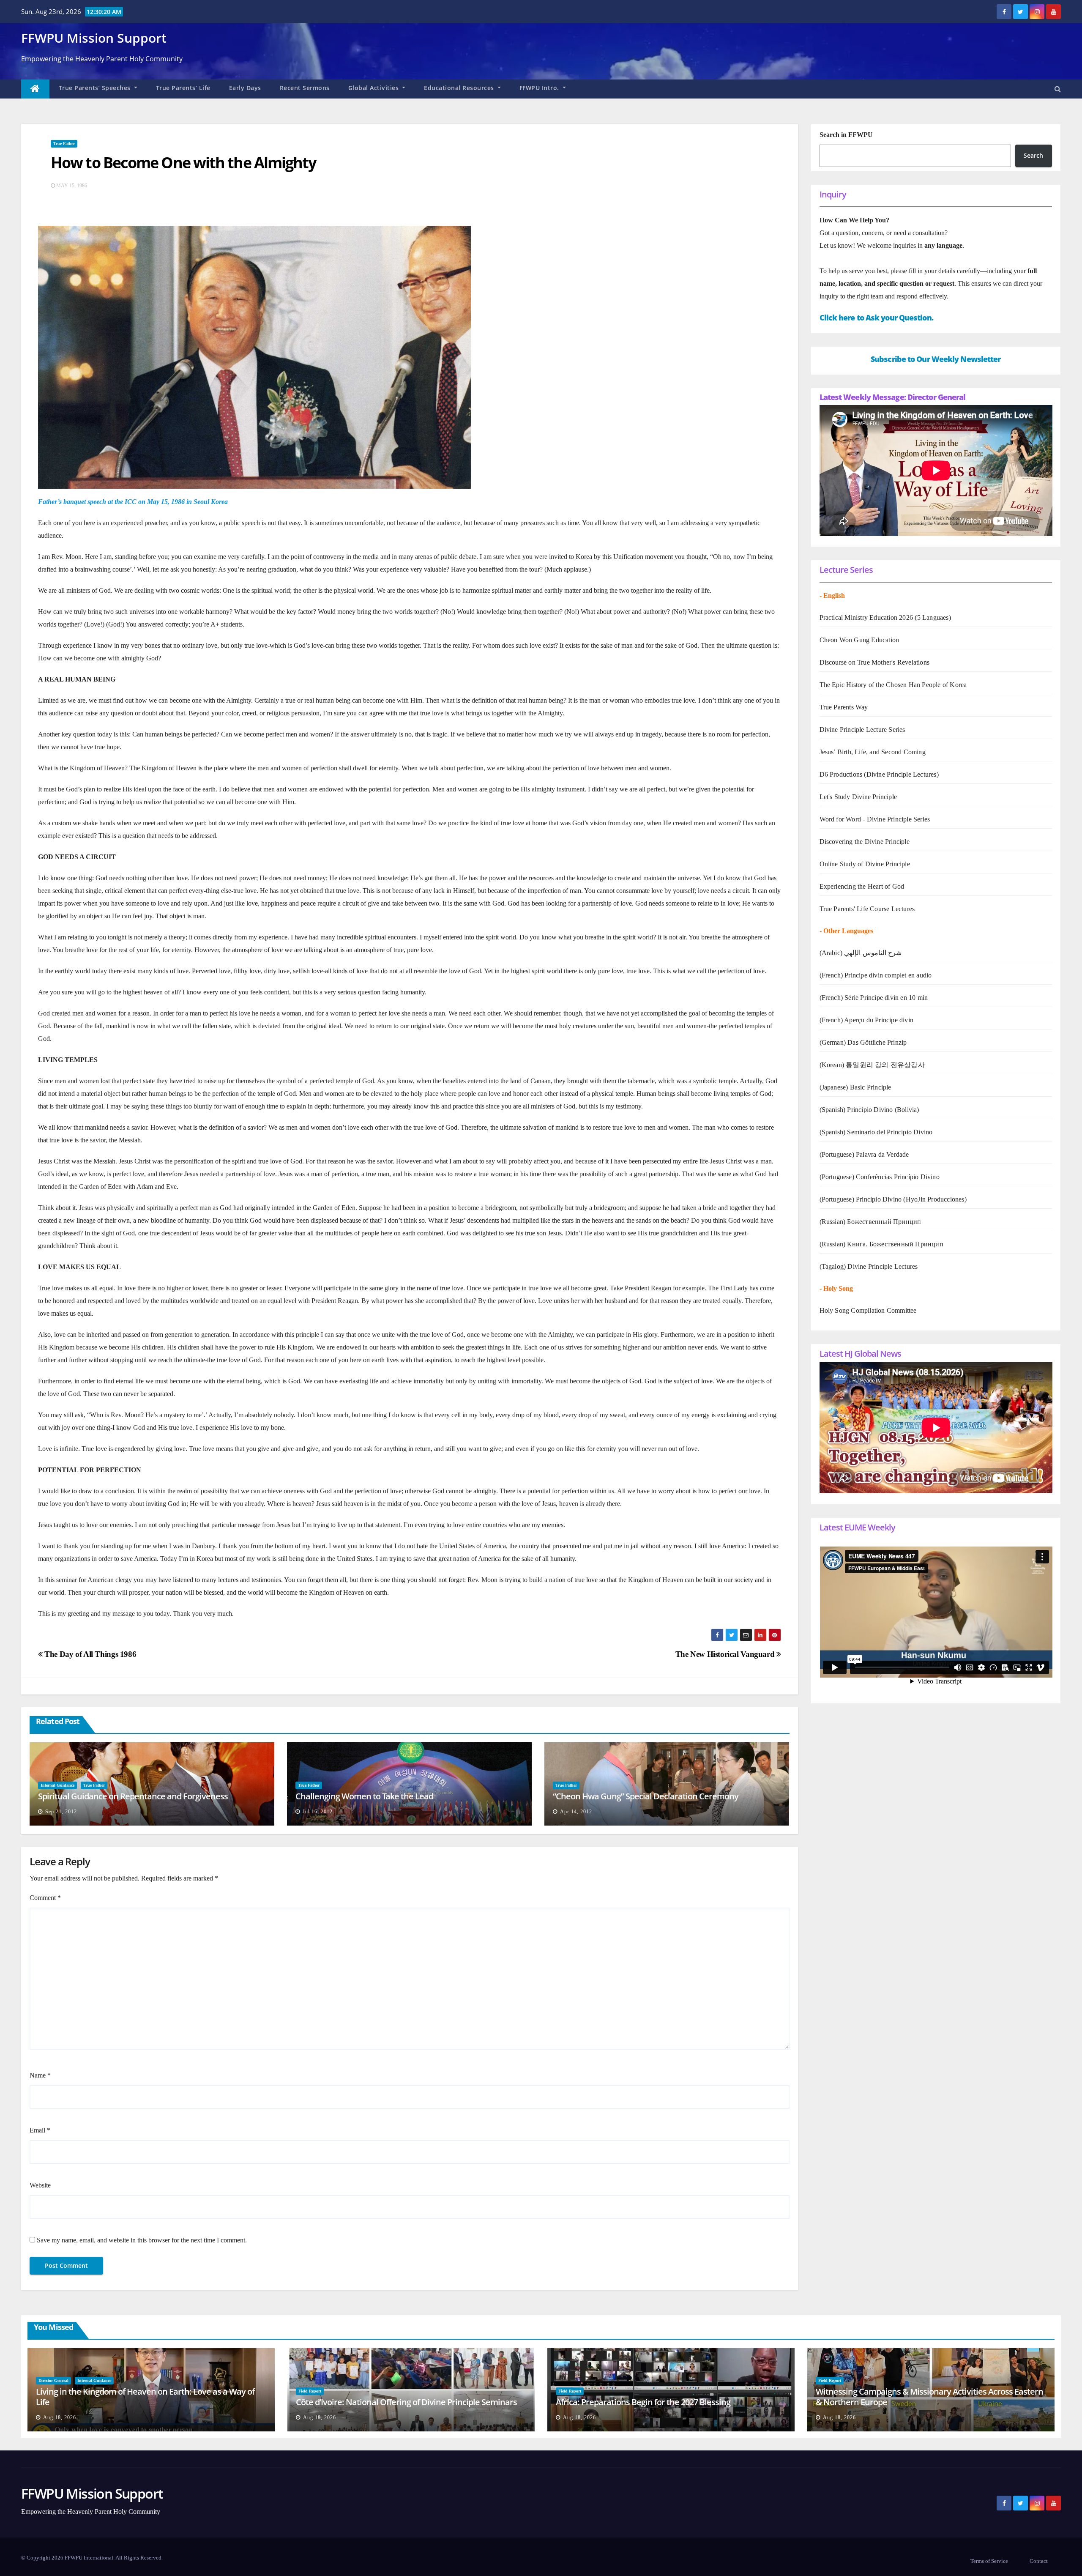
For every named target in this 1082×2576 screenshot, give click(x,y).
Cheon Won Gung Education (859, 640)
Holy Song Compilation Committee (868, 1310)
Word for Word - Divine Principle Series (875, 819)
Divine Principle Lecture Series (862, 730)
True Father (64, 144)
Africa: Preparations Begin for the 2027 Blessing (643, 2402)
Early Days (245, 88)
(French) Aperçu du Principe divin (867, 1020)
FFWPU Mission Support (94, 38)
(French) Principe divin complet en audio (876, 975)
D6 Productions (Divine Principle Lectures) (879, 774)
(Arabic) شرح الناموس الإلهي (861, 953)
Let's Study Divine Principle (858, 797)
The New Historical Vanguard (726, 1654)
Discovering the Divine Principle (865, 842)
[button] (1058, 89)
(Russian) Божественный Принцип (870, 1222)
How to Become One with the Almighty (183, 163)
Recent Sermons (305, 88)
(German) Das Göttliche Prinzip (863, 1042)
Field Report (310, 2391)
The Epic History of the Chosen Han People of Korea (893, 685)
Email (40, 2130)
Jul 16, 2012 (318, 1812)
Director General (53, 2380)
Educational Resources (460, 88)
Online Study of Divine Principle (865, 864)
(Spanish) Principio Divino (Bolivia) (869, 1110)
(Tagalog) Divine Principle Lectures (869, 1266)
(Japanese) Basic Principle (855, 1087)
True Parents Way (844, 707)
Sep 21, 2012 (61, 1812)
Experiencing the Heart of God (862, 886)
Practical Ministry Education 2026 (866, 617)
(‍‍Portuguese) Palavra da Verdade (864, 1154)
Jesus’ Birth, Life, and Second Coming (873, 752)
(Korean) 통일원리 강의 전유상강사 (872, 1065)
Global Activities (374, 88)
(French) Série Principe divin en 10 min (874, 998)
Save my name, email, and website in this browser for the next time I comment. (142, 2240)
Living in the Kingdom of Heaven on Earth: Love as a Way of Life (145, 2397)
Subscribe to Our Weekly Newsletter (936, 359)
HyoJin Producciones (935, 1199)
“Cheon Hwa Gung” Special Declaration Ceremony (646, 1796)
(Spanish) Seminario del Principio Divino (876, 1132)
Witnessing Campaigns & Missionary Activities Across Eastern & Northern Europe (929, 2397)
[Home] (35, 89)
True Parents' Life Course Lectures (867, 909)
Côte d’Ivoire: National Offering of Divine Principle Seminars (406, 2402)
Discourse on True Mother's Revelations (875, 662)
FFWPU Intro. (540, 88)
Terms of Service (989, 2561)
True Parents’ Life (183, 88)
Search (1033, 155)
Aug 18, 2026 (60, 2417)
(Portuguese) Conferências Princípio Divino (880, 1177)
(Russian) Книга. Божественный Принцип (881, 1244)
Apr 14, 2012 (576, 1812)
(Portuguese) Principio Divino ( (863, 1199)
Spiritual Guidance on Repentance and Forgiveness (133, 1796)
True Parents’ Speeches (96, 88)
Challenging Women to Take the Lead (364, 1796)
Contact (1039, 2561)
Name (40, 2075)
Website (40, 2185)
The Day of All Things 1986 (89, 1654)
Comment (45, 1898)
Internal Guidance (57, 1785)
